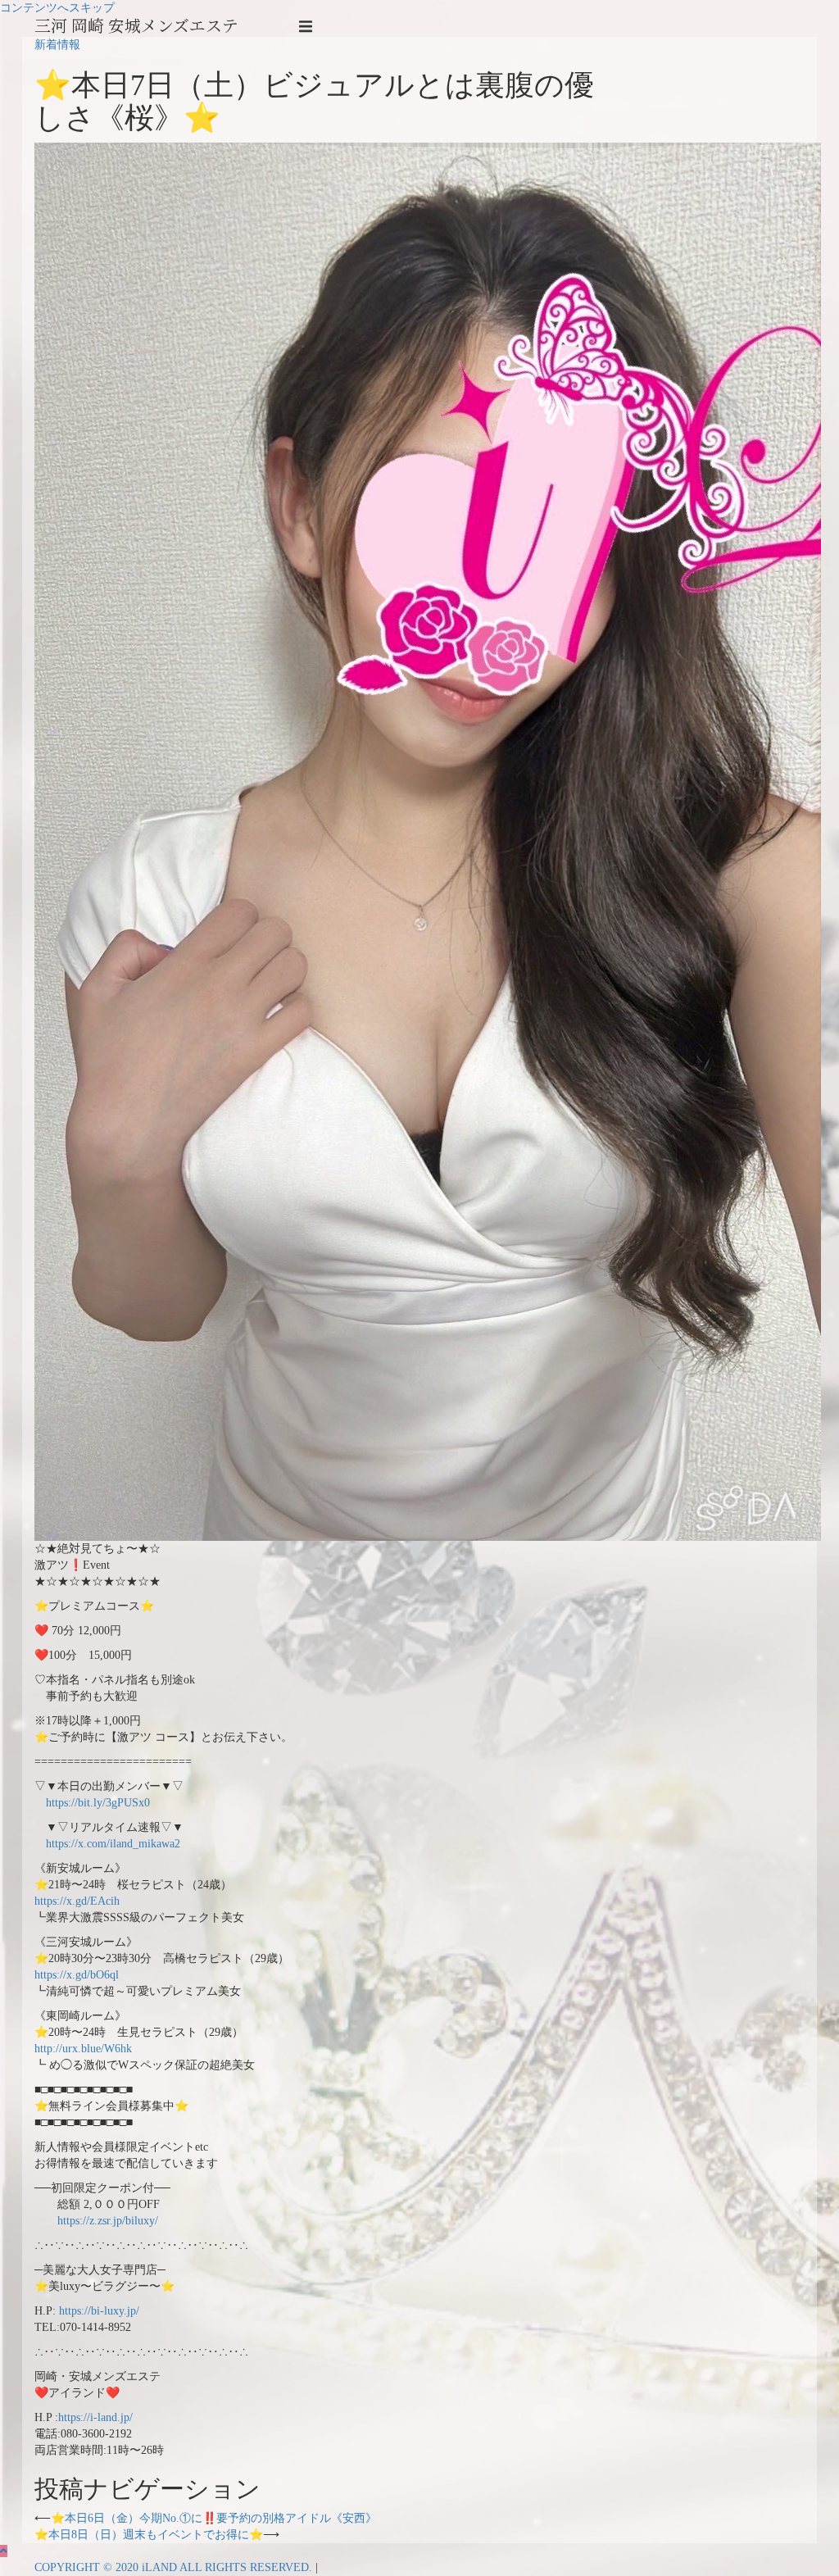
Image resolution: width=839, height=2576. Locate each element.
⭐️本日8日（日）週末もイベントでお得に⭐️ (149, 2535)
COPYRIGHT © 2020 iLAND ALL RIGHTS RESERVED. (175, 2567)
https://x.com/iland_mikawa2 (107, 1844)
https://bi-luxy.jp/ (99, 2311)
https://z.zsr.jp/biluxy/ (96, 2221)
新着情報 (57, 45)
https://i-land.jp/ (95, 2417)
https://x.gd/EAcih (77, 1901)
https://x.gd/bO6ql (77, 1975)
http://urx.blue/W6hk (83, 2049)
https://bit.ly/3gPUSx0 (92, 1803)
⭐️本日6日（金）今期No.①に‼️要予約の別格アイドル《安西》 (214, 2518)
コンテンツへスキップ (57, 8)
